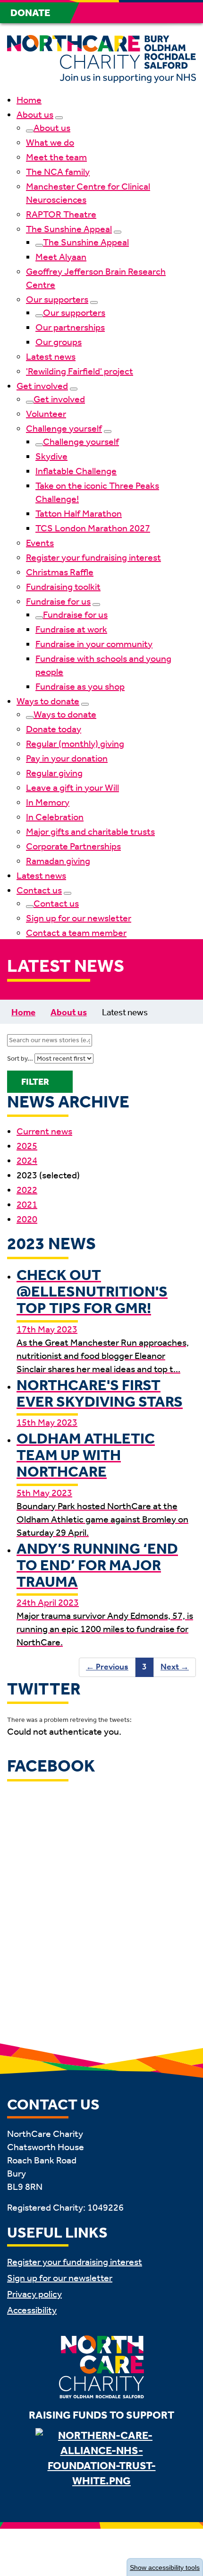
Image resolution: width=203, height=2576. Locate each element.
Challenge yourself (64, 428)
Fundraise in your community (94, 644)
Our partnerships (70, 327)
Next (171, 1667)
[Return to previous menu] (30, 131)
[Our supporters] (94, 303)
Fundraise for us (58, 601)
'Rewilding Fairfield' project (80, 371)
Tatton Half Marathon (79, 513)
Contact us (39, 890)
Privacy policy (34, 2294)
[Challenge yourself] (108, 432)
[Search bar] (163, 13)
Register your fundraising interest (93, 557)
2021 (27, 1204)
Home (29, 100)
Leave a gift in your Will (72, 787)
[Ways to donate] (85, 704)
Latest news (51, 356)
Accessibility (32, 2310)
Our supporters (57, 299)
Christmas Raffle (60, 572)
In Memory (48, 802)
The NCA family (58, 172)
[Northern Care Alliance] (101, 2462)
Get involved (42, 386)
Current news (44, 1131)
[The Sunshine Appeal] (118, 232)
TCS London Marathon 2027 (93, 528)
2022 (27, 1190)
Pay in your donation (67, 758)
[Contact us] (68, 893)
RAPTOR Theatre (61, 214)
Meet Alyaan (61, 257)
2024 (27, 1160)
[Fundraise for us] (96, 605)
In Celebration (55, 817)
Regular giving (54, 773)
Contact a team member (76, 933)
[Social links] (141, 13)
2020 (27, 1219)
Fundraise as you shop (80, 686)
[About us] (59, 118)
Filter (35, 1082)
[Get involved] (74, 389)
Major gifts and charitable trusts (90, 831)
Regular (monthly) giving (75, 743)
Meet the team (56, 157)
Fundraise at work (71, 629)
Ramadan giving (58, 861)
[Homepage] (101, 61)
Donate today (54, 729)
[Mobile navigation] (186, 13)
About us (35, 114)
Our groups (59, 342)
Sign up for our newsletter (79, 918)
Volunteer (46, 414)
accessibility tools (165, 2567)
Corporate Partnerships (73, 846)
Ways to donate (48, 701)
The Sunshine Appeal (69, 229)
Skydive (51, 456)
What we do (50, 142)
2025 (27, 1146)
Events (40, 543)
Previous (104, 1667)
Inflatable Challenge (76, 471)
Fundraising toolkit (63, 587)
